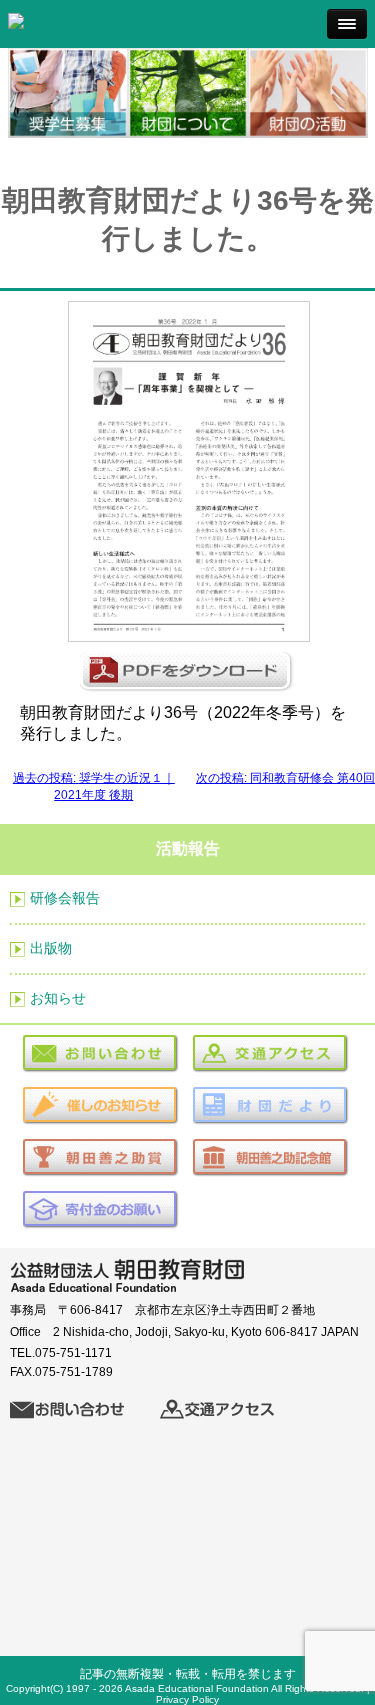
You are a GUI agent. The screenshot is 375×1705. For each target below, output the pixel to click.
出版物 (51, 948)
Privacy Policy (187, 1699)
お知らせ (58, 998)
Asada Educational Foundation (197, 1688)
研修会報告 (65, 898)
